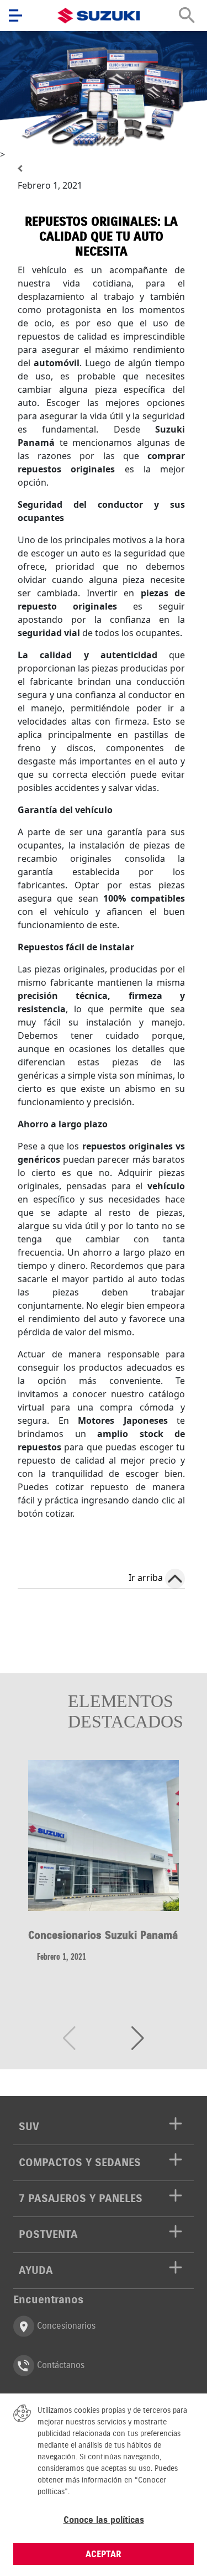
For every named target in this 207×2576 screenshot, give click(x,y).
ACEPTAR (104, 2554)
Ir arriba (146, 1578)
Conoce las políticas (104, 2520)
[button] (138, 2038)
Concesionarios (65, 2325)
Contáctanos (59, 2365)
